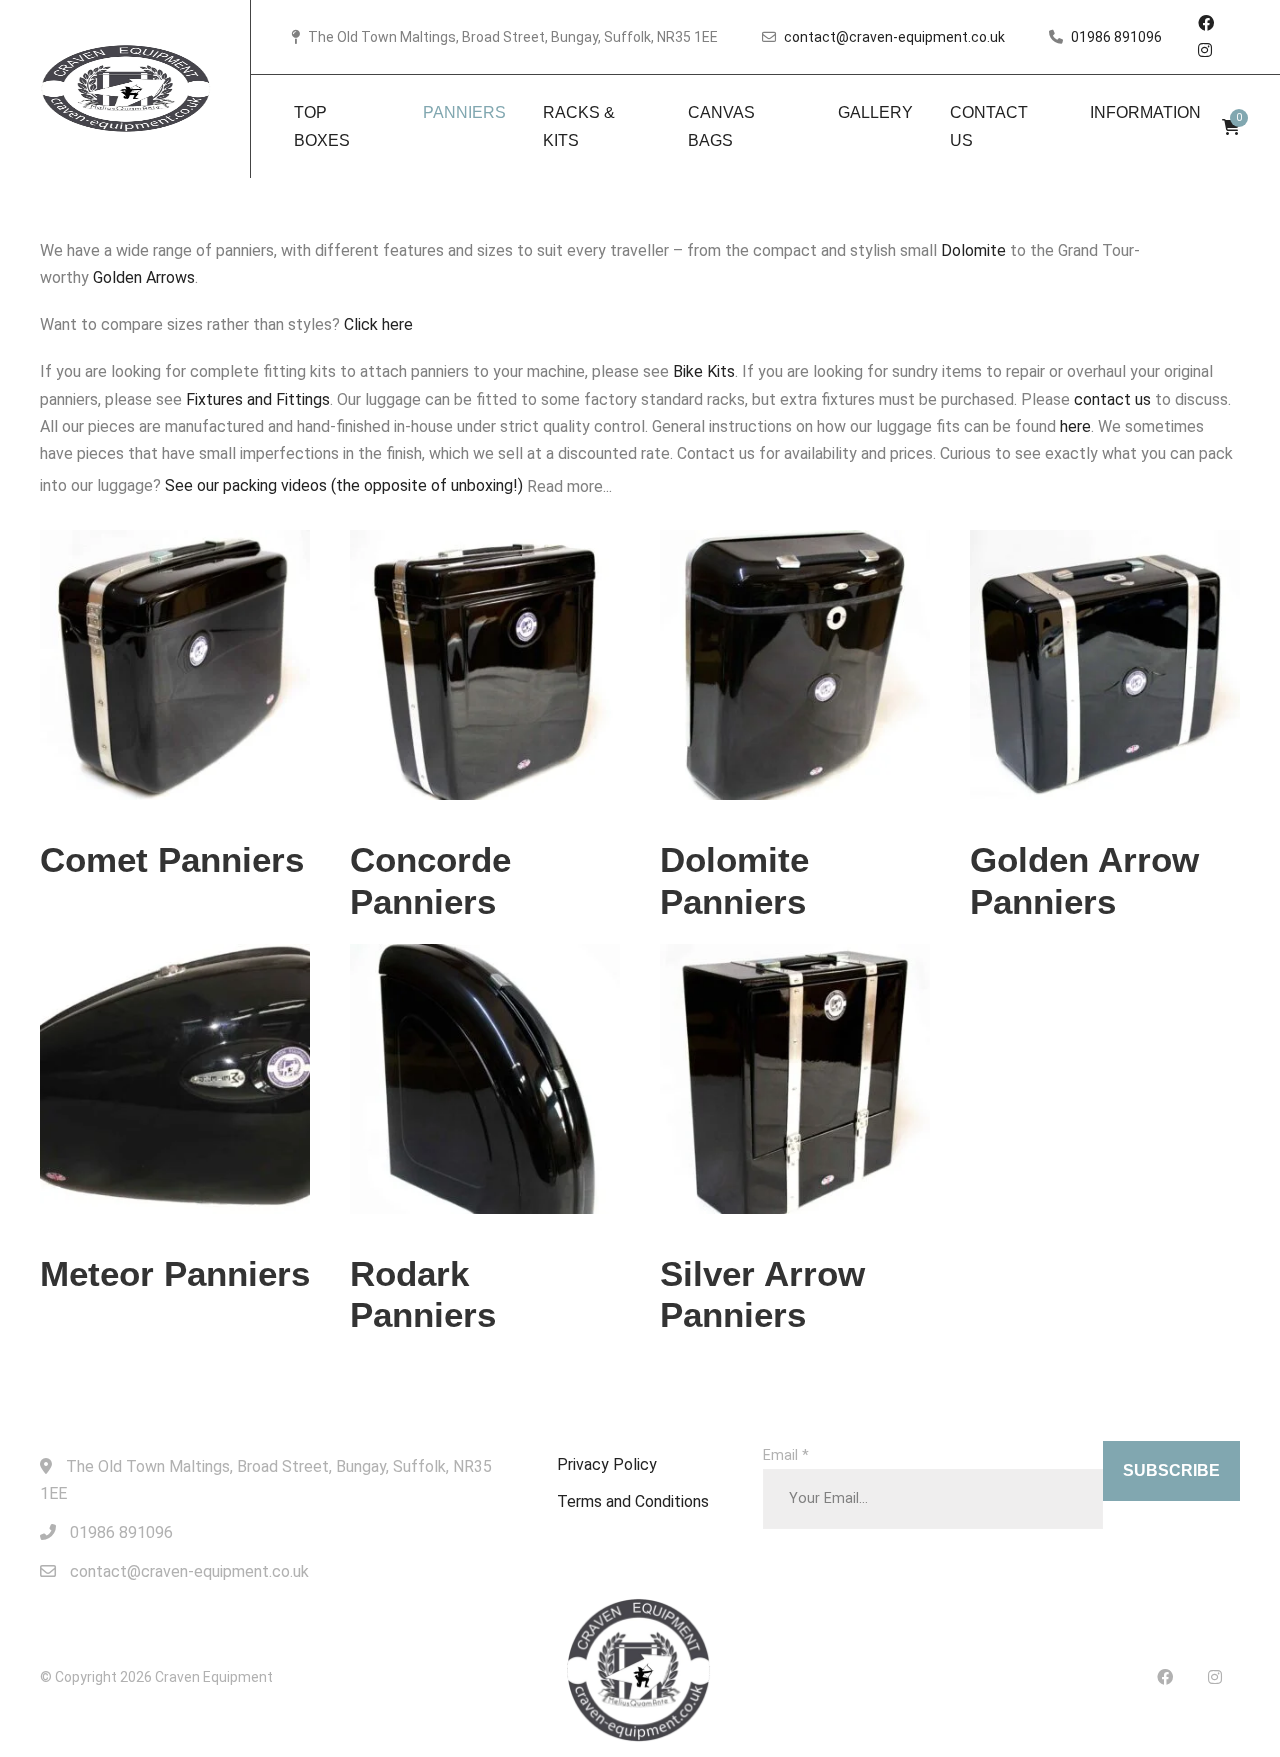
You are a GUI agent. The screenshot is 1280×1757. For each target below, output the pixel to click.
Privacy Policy (607, 1464)
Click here (378, 324)
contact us (1112, 399)
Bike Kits (704, 371)
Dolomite (973, 250)
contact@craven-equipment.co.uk (894, 37)
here (1075, 426)
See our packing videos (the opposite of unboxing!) (344, 485)
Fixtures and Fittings (258, 399)
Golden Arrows (144, 277)
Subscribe (1171, 1470)
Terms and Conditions (633, 1501)
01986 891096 (1116, 37)
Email (786, 1455)
